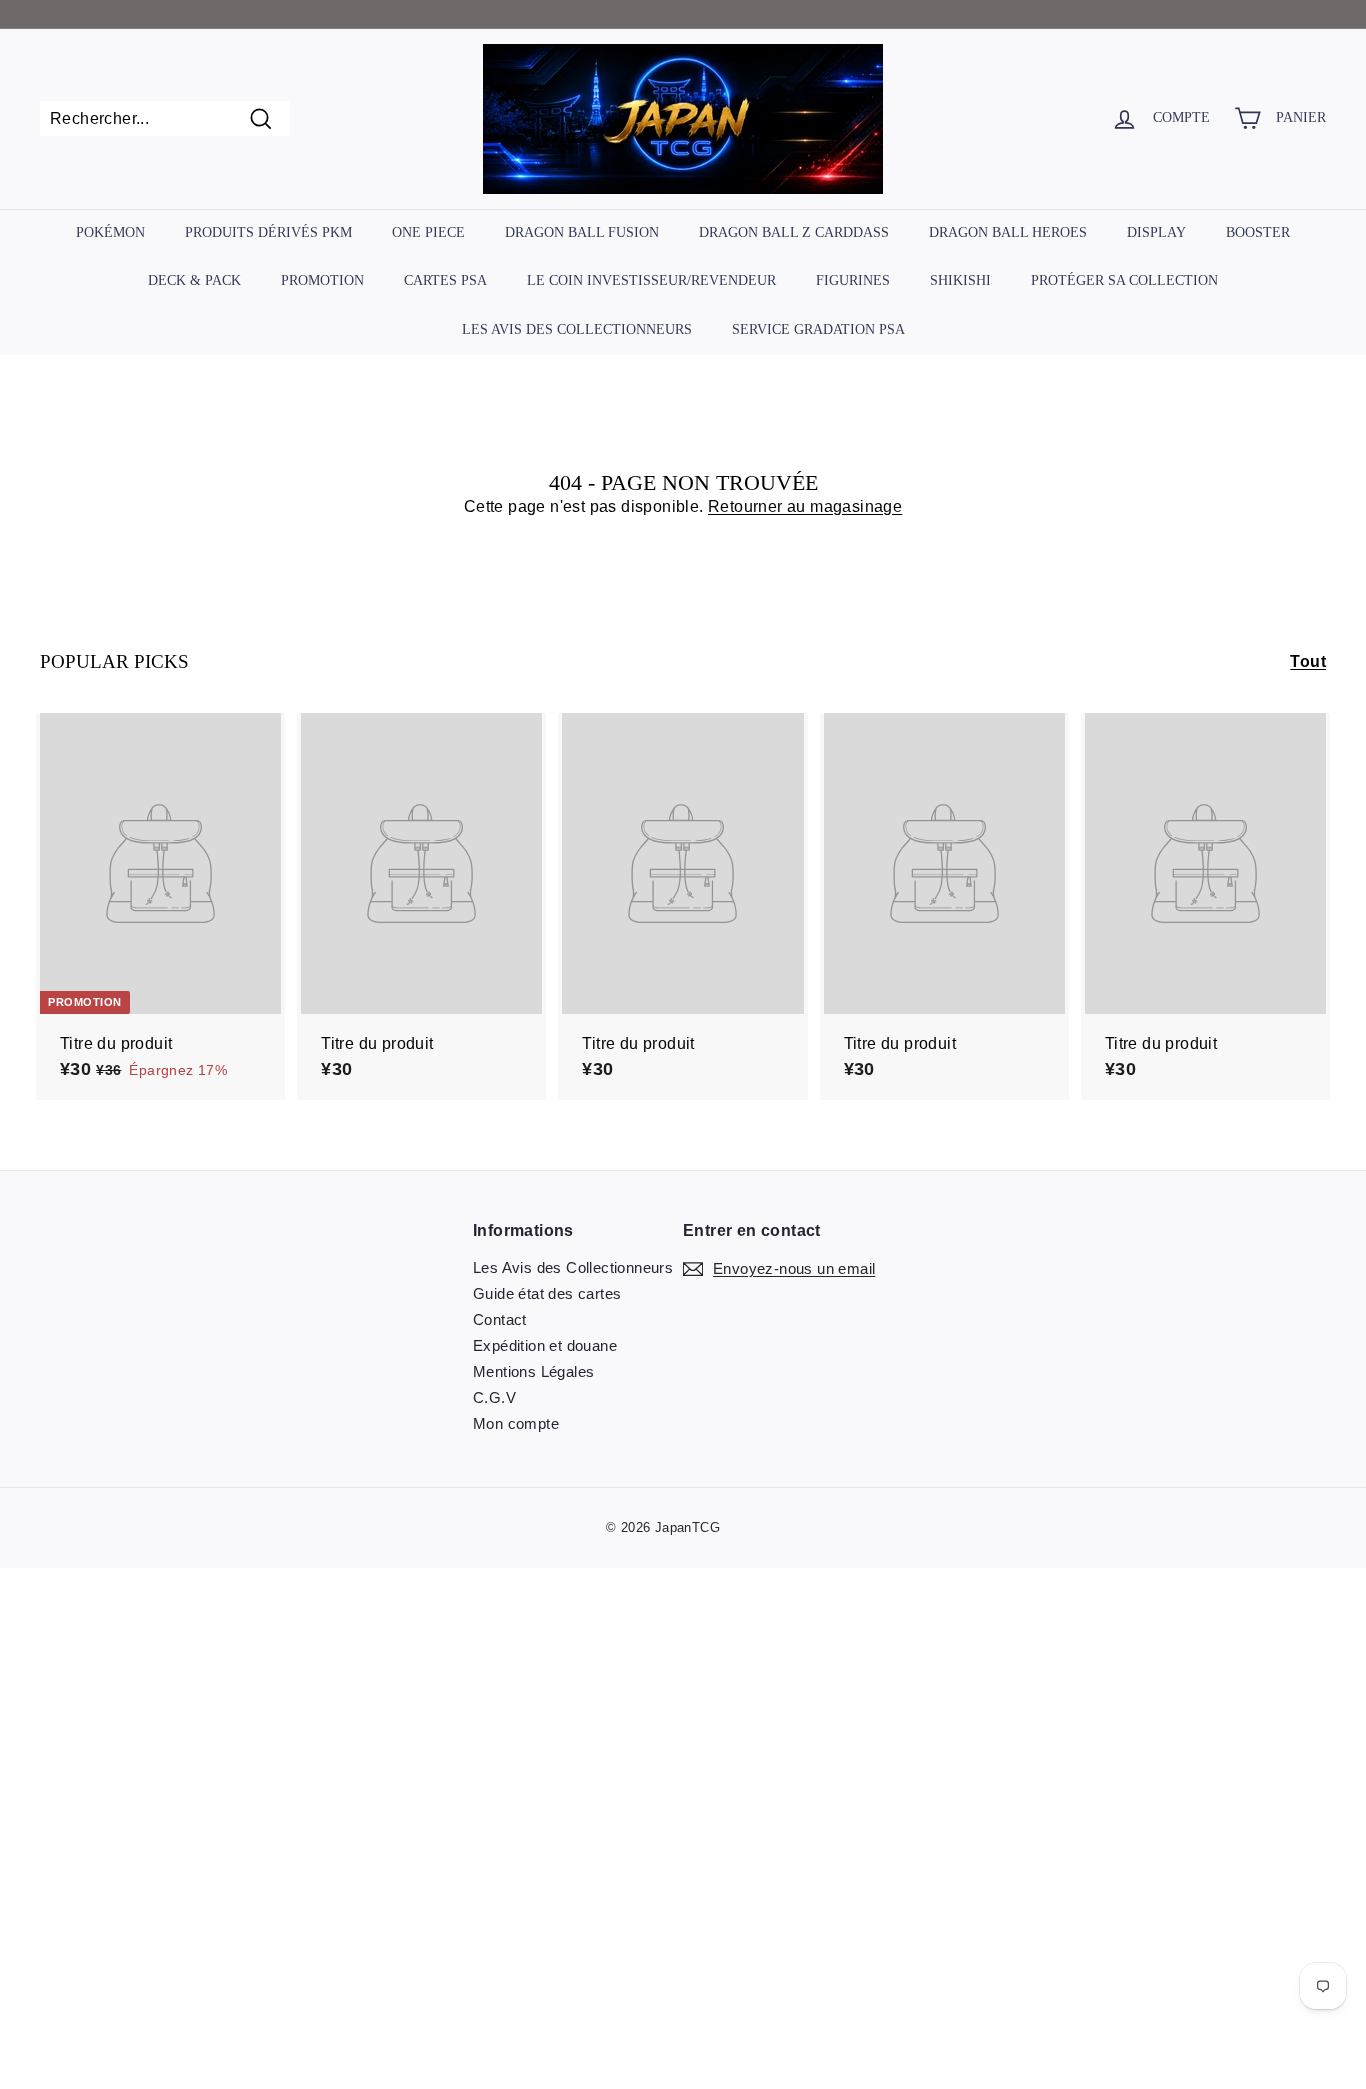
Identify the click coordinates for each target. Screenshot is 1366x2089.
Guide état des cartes (547, 1293)
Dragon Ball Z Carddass (794, 232)
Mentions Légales (533, 1371)
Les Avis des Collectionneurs (577, 329)
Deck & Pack (194, 281)
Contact (500, 1319)
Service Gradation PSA (818, 329)
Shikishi (960, 281)
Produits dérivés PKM (268, 232)
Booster (1258, 232)
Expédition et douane (545, 1345)
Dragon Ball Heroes (1008, 232)
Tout (1308, 661)
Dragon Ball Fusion (582, 232)
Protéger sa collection (1124, 281)
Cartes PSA (445, 281)
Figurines (853, 281)
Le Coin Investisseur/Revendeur (651, 281)
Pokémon (110, 232)
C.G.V (494, 1397)
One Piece (428, 232)
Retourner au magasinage (805, 506)
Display (1156, 232)
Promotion (322, 281)
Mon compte (516, 1423)
